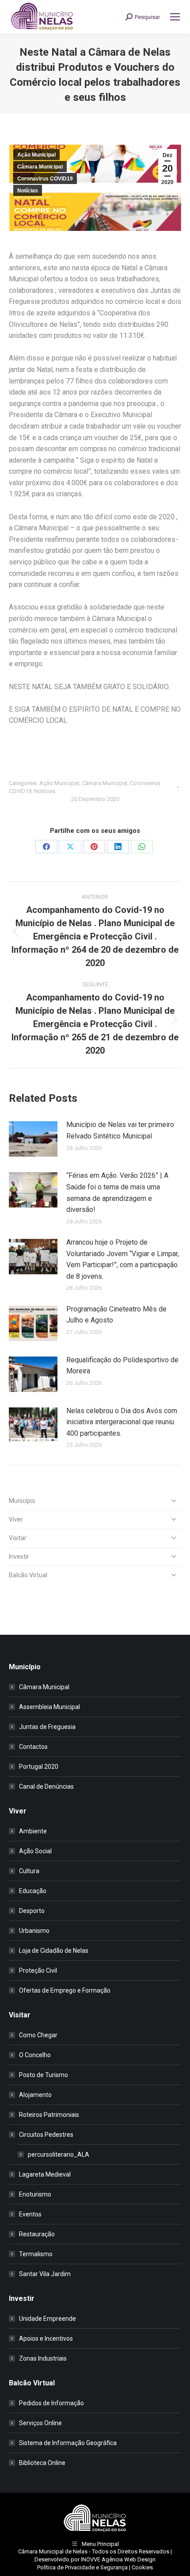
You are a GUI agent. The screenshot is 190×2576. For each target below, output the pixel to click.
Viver (16, 1519)
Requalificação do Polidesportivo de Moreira (122, 1366)
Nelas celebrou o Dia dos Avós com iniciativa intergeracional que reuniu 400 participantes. (122, 1422)
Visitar (18, 1538)
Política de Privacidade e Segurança (82, 2567)
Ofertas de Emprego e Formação (65, 1990)
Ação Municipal (36, 155)
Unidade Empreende (47, 2319)
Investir (19, 1556)
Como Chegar (38, 2035)
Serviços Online (40, 2423)
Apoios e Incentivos (46, 2338)
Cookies (142, 2567)
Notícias (28, 191)
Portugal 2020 (39, 1767)
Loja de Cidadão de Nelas (54, 1951)
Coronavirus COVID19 (45, 179)
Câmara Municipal (40, 167)
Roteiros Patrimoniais (49, 2115)
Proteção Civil (38, 1970)
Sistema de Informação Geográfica (68, 2443)
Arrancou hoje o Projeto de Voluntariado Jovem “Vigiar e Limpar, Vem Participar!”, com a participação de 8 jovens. (123, 1259)
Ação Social (35, 1851)
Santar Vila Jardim (45, 2274)
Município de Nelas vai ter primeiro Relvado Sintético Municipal (120, 1130)
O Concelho (35, 2055)
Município (22, 1501)
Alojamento (35, 2095)
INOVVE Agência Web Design (118, 2559)
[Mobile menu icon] (175, 17)
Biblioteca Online (42, 2463)
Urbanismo (34, 1931)
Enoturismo (35, 2194)
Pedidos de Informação (51, 2403)
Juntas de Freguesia (47, 1727)
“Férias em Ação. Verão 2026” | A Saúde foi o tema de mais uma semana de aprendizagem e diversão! (117, 1192)
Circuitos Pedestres (46, 2135)
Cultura (29, 1871)
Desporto (32, 1911)
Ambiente (33, 1831)
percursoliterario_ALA (59, 2154)
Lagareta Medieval (45, 2174)
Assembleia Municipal (49, 1707)
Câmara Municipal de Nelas (53, 2551)
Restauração (37, 2234)
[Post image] (33, 1139)
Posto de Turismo (44, 2075)
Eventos (30, 2214)
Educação (33, 1891)
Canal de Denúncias (46, 1786)
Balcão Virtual (28, 1575)
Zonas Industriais (43, 2358)
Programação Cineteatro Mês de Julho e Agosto (116, 1315)
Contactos (33, 1747)
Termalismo (36, 2254)
